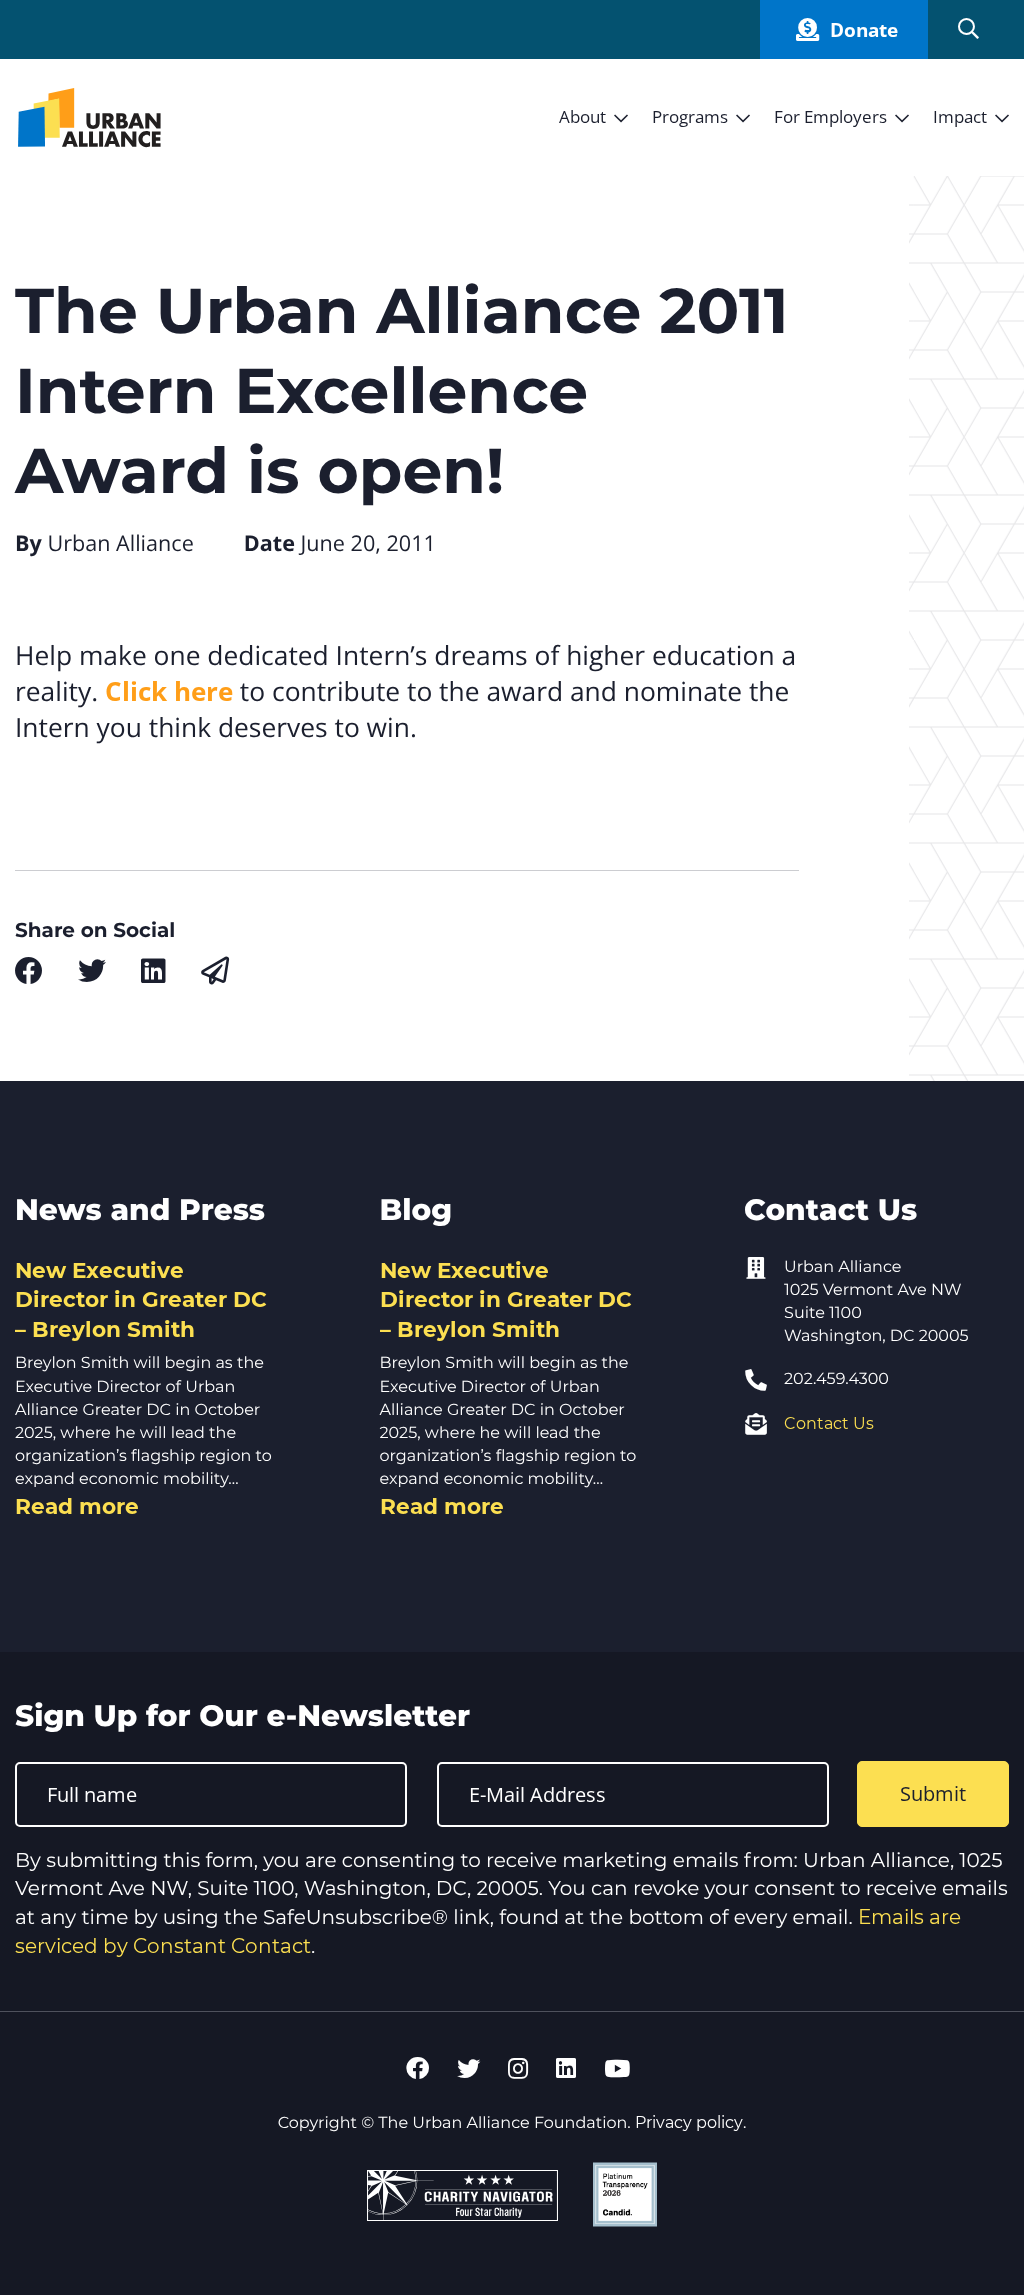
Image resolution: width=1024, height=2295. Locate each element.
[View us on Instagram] (518, 2069)
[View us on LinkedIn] (566, 2069)
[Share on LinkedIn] (153, 971)
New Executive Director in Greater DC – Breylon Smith (141, 1299)
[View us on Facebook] (417, 2069)
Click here (169, 691)
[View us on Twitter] (468, 2069)
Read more (77, 1506)
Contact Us (829, 1423)
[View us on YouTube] (617, 2069)
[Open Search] (968, 29)
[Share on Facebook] (29, 971)
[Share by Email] (215, 971)
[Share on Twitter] (92, 971)
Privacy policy (689, 2122)
